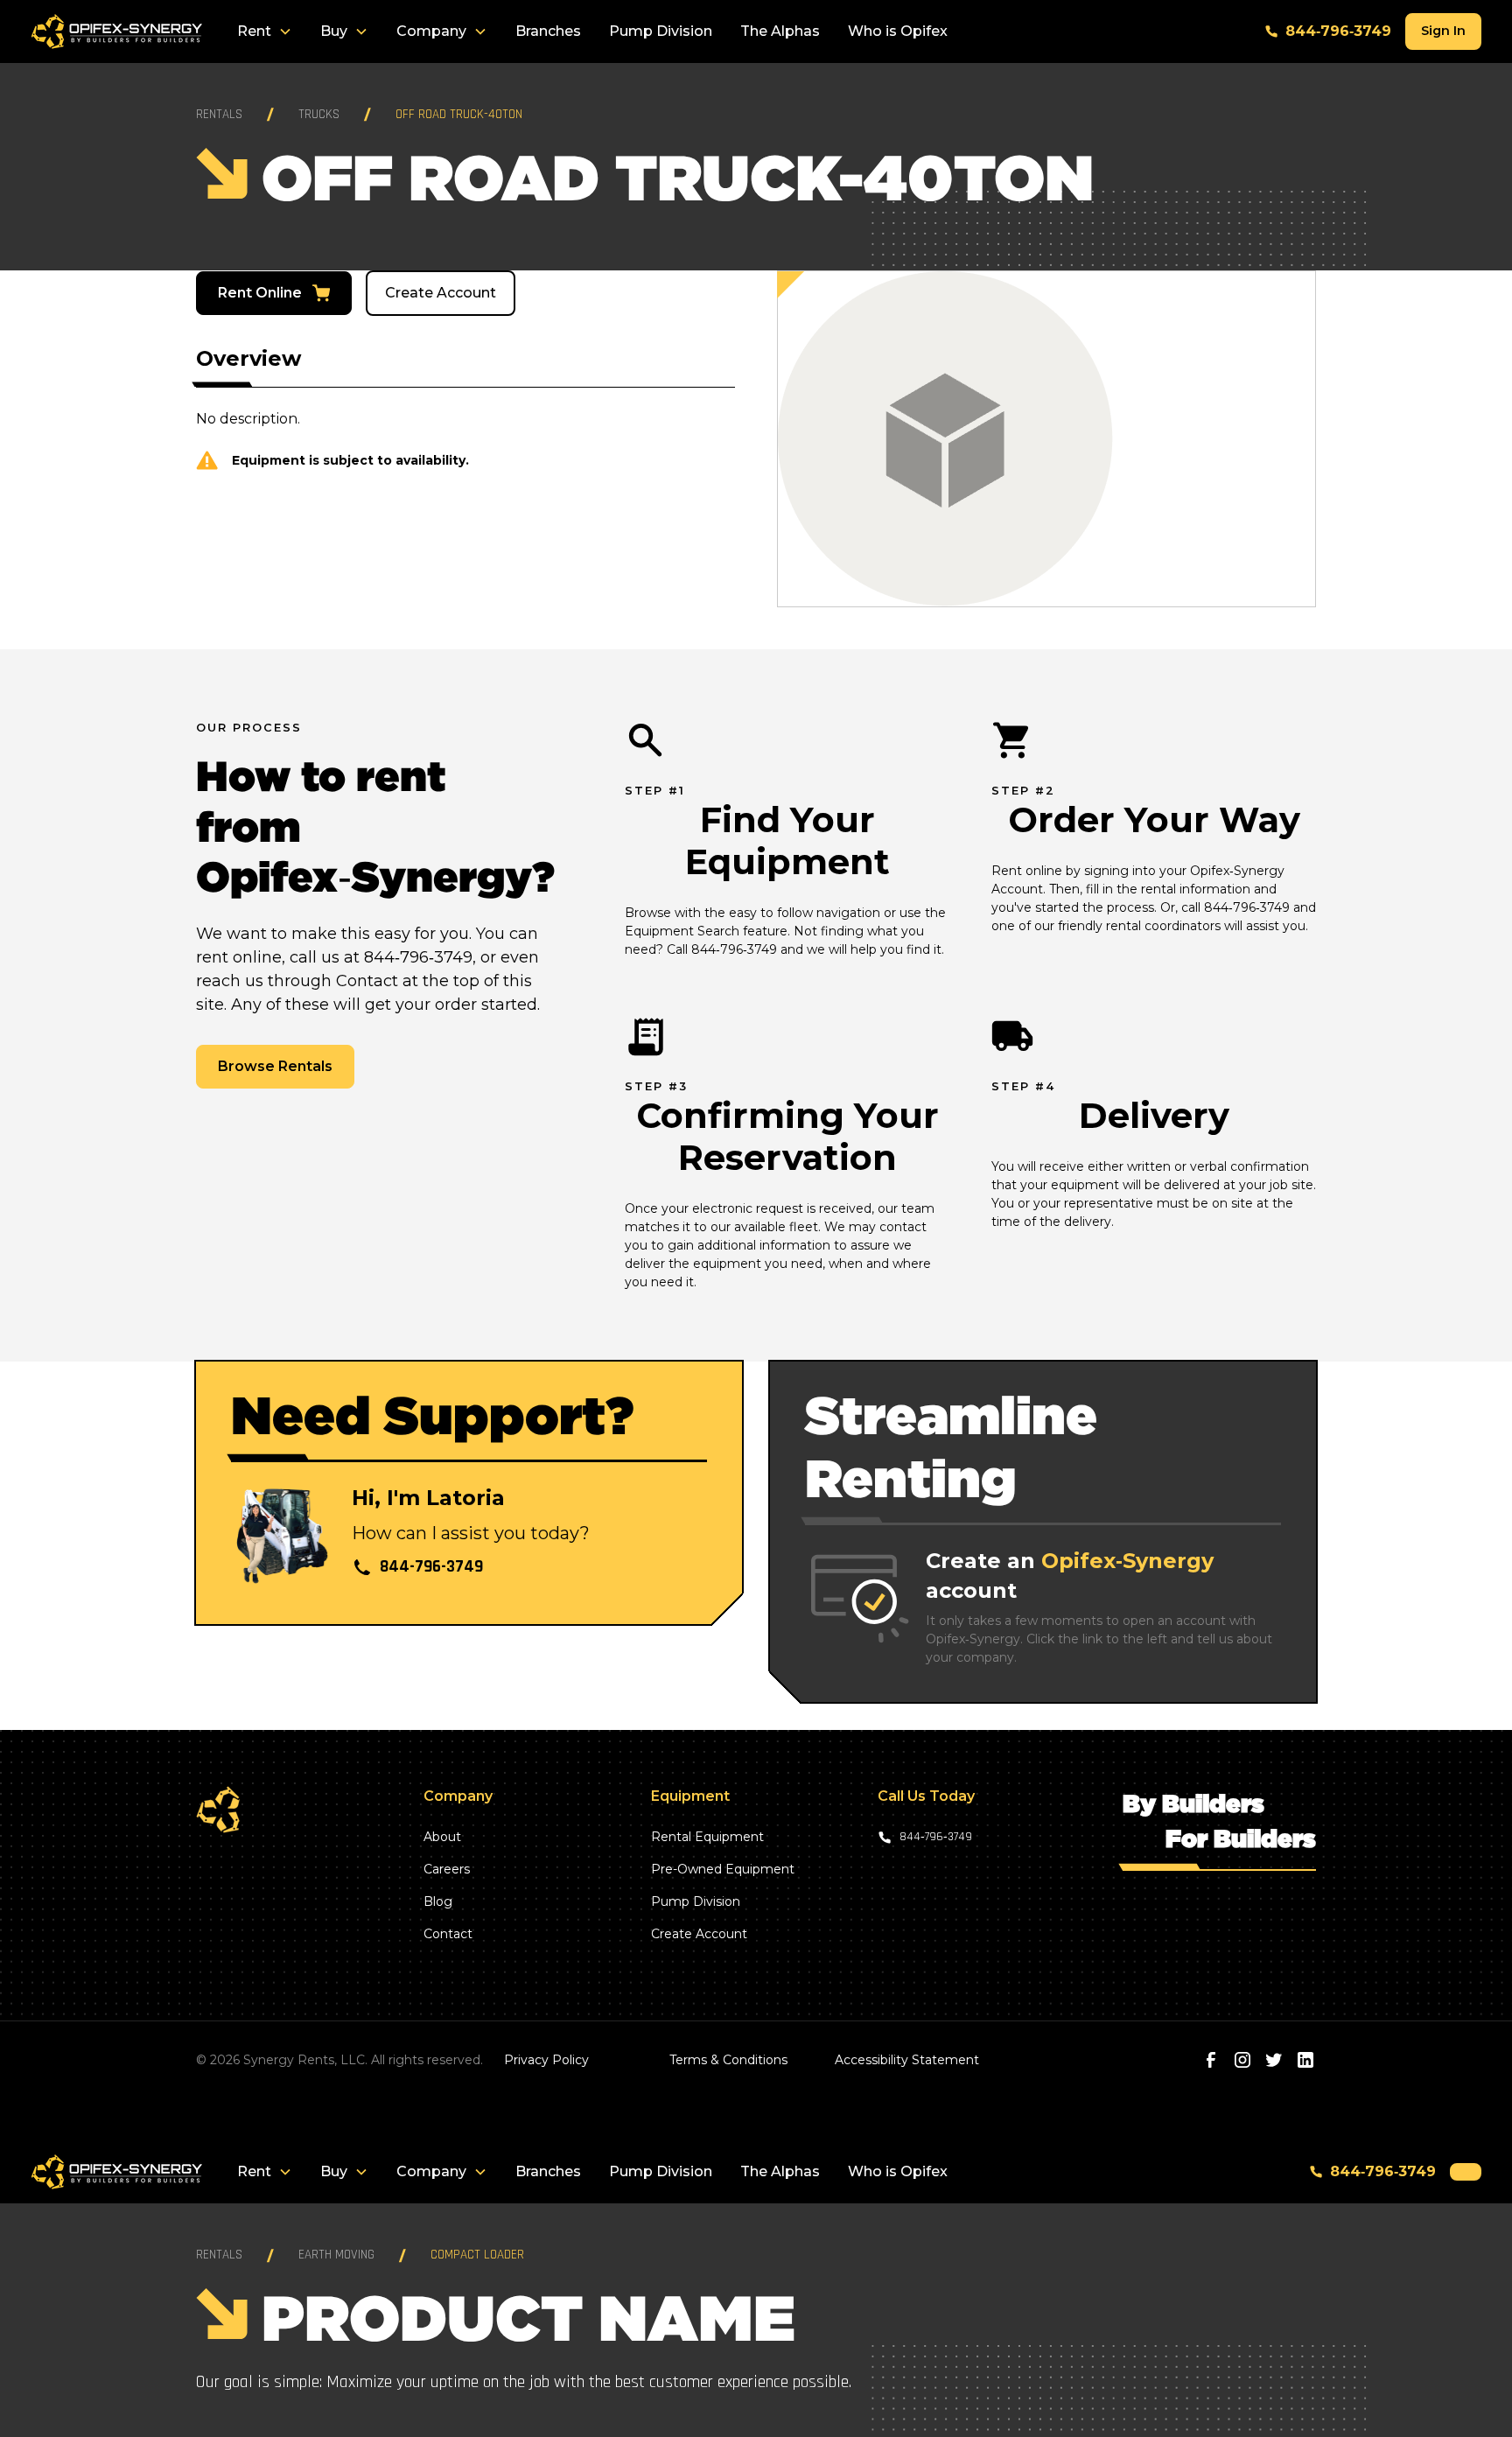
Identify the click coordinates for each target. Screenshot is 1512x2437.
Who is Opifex (898, 31)
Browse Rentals (275, 1066)
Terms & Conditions (728, 2060)
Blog (438, 1901)
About (442, 1837)
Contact (448, 1934)
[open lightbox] (1046, 439)
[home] (116, 32)
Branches (548, 31)
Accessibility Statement (907, 2060)
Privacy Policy (546, 2060)
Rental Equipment (707, 1837)
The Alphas (780, 31)
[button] (265, 32)
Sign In (1443, 31)
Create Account (441, 293)
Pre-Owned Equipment (723, 1869)
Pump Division (661, 31)
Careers (447, 1869)
